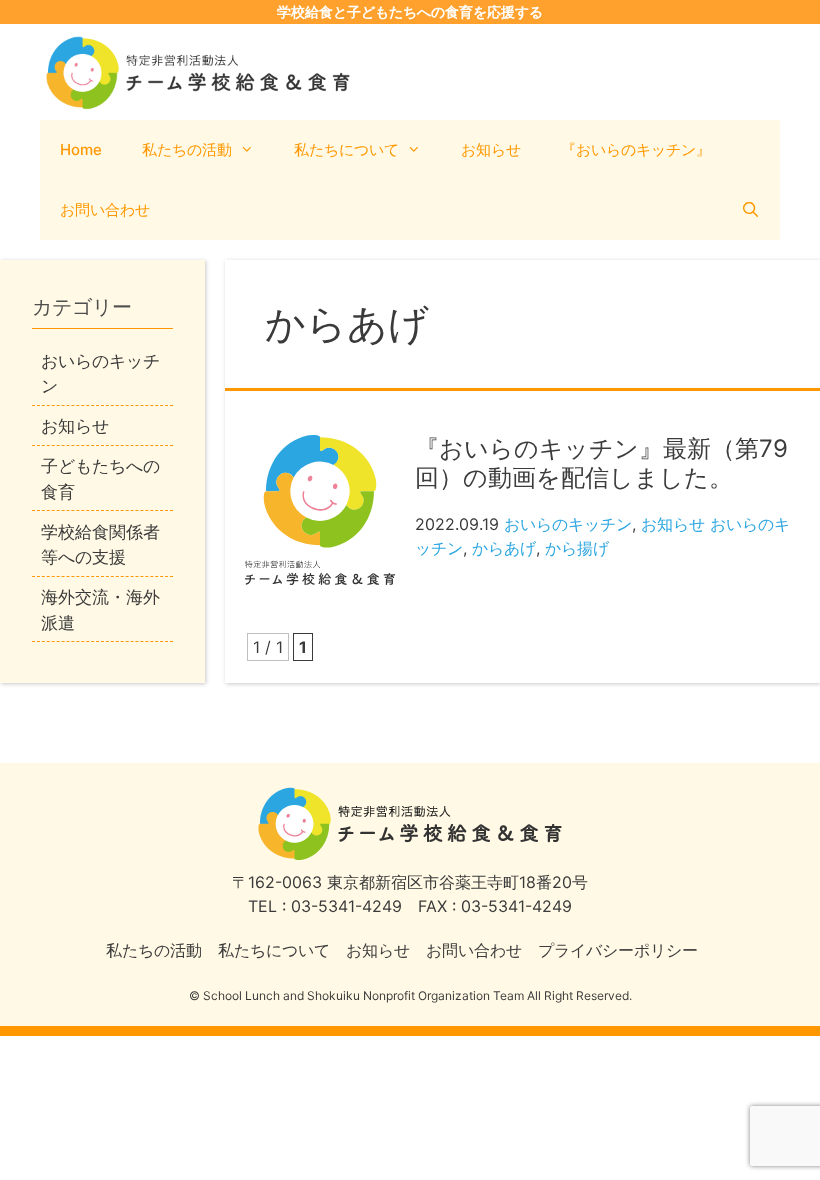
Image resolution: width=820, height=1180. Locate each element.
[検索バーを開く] (750, 210)
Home (81, 149)
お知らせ (491, 149)
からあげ (504, 548)
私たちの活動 (187, 149)
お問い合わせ (105, 209)
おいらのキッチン (568, 524)
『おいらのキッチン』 (636, 149)
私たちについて (346, 149)
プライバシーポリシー (618, 950)
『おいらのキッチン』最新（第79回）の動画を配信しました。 (601, 463)
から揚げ (577, 548)
